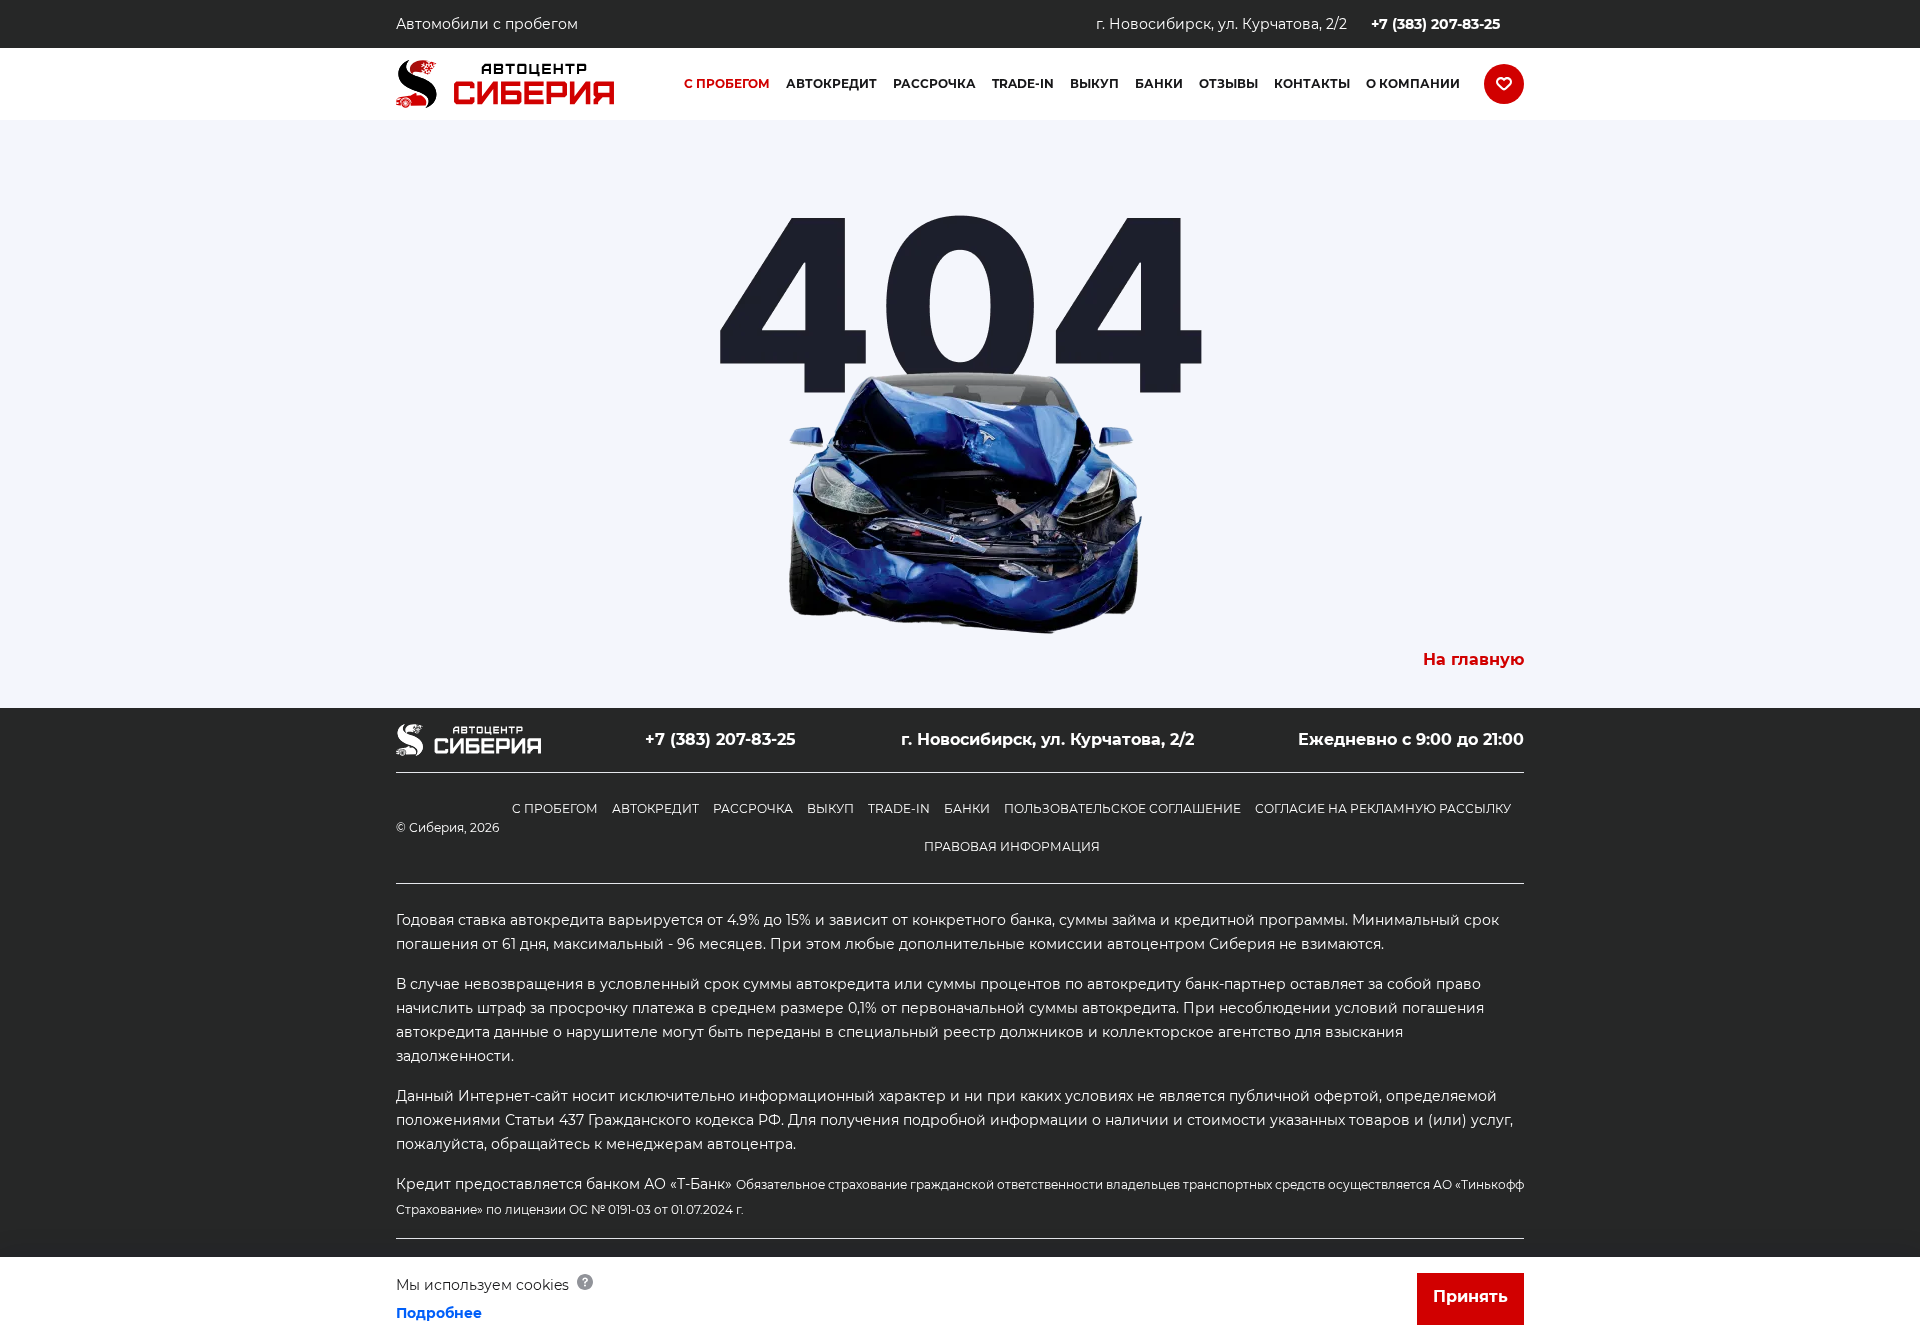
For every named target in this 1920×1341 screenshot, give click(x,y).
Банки (1159, 83)
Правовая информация (1012, 846)
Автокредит (831, 83)
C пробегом (555, 808)
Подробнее (439, 1313)
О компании (1413, 83)
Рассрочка (934, 83)
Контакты (1312, 83)
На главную (1473, 659)
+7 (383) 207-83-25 (1435, 24)
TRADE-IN (1023, 83)
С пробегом (727, 83)
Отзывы (1228, 83)
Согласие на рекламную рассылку (1383, 808)
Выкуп (1094, 83)
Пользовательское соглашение (1122, 808)
